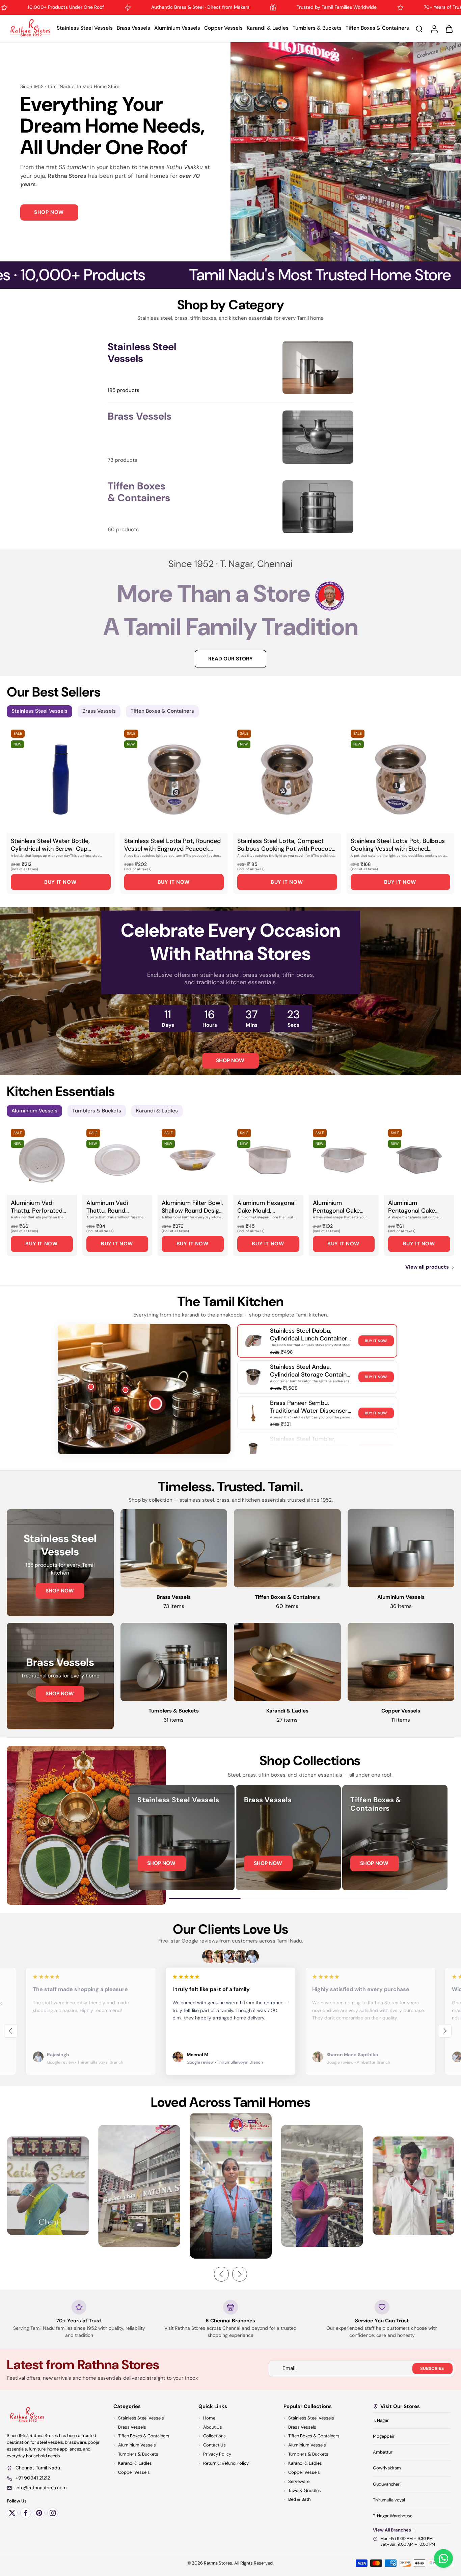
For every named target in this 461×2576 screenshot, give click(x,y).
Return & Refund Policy (226, 2463)
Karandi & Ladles (268, 28)
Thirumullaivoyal (389, 2500)
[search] (419, 29)
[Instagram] (53, 2513)
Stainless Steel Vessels (85, 28)
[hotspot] (156, 1404)
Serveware (299, 2481)
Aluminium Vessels (177, 28)
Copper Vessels (223, 28)
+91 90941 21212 (33, 2478)
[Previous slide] (11, 2031)
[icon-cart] (449, 29)
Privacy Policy (217, 2454)
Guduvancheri (387, 2484)
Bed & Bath (299, 2500)
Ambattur (383, 2452)
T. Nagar (381, 2420)
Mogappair (384, 2436)
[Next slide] (445, 2031)
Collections (214, 2436)
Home (209, 2418)
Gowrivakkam (387, 2468)
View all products (427, 1267)
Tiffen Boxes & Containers (377, 28)
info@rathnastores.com (41, 2488)
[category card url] (318, 368)
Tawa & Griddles (305, 2490)
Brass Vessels (133, 28)
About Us (213, 2427)
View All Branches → (395, 2530)
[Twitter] (12, 2513)
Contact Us (214, 2445)
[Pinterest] (39, 2513)
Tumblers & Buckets (317, 28)
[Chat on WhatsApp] (443, 2558)
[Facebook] (26, 2513)
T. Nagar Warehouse (393, 2516)
